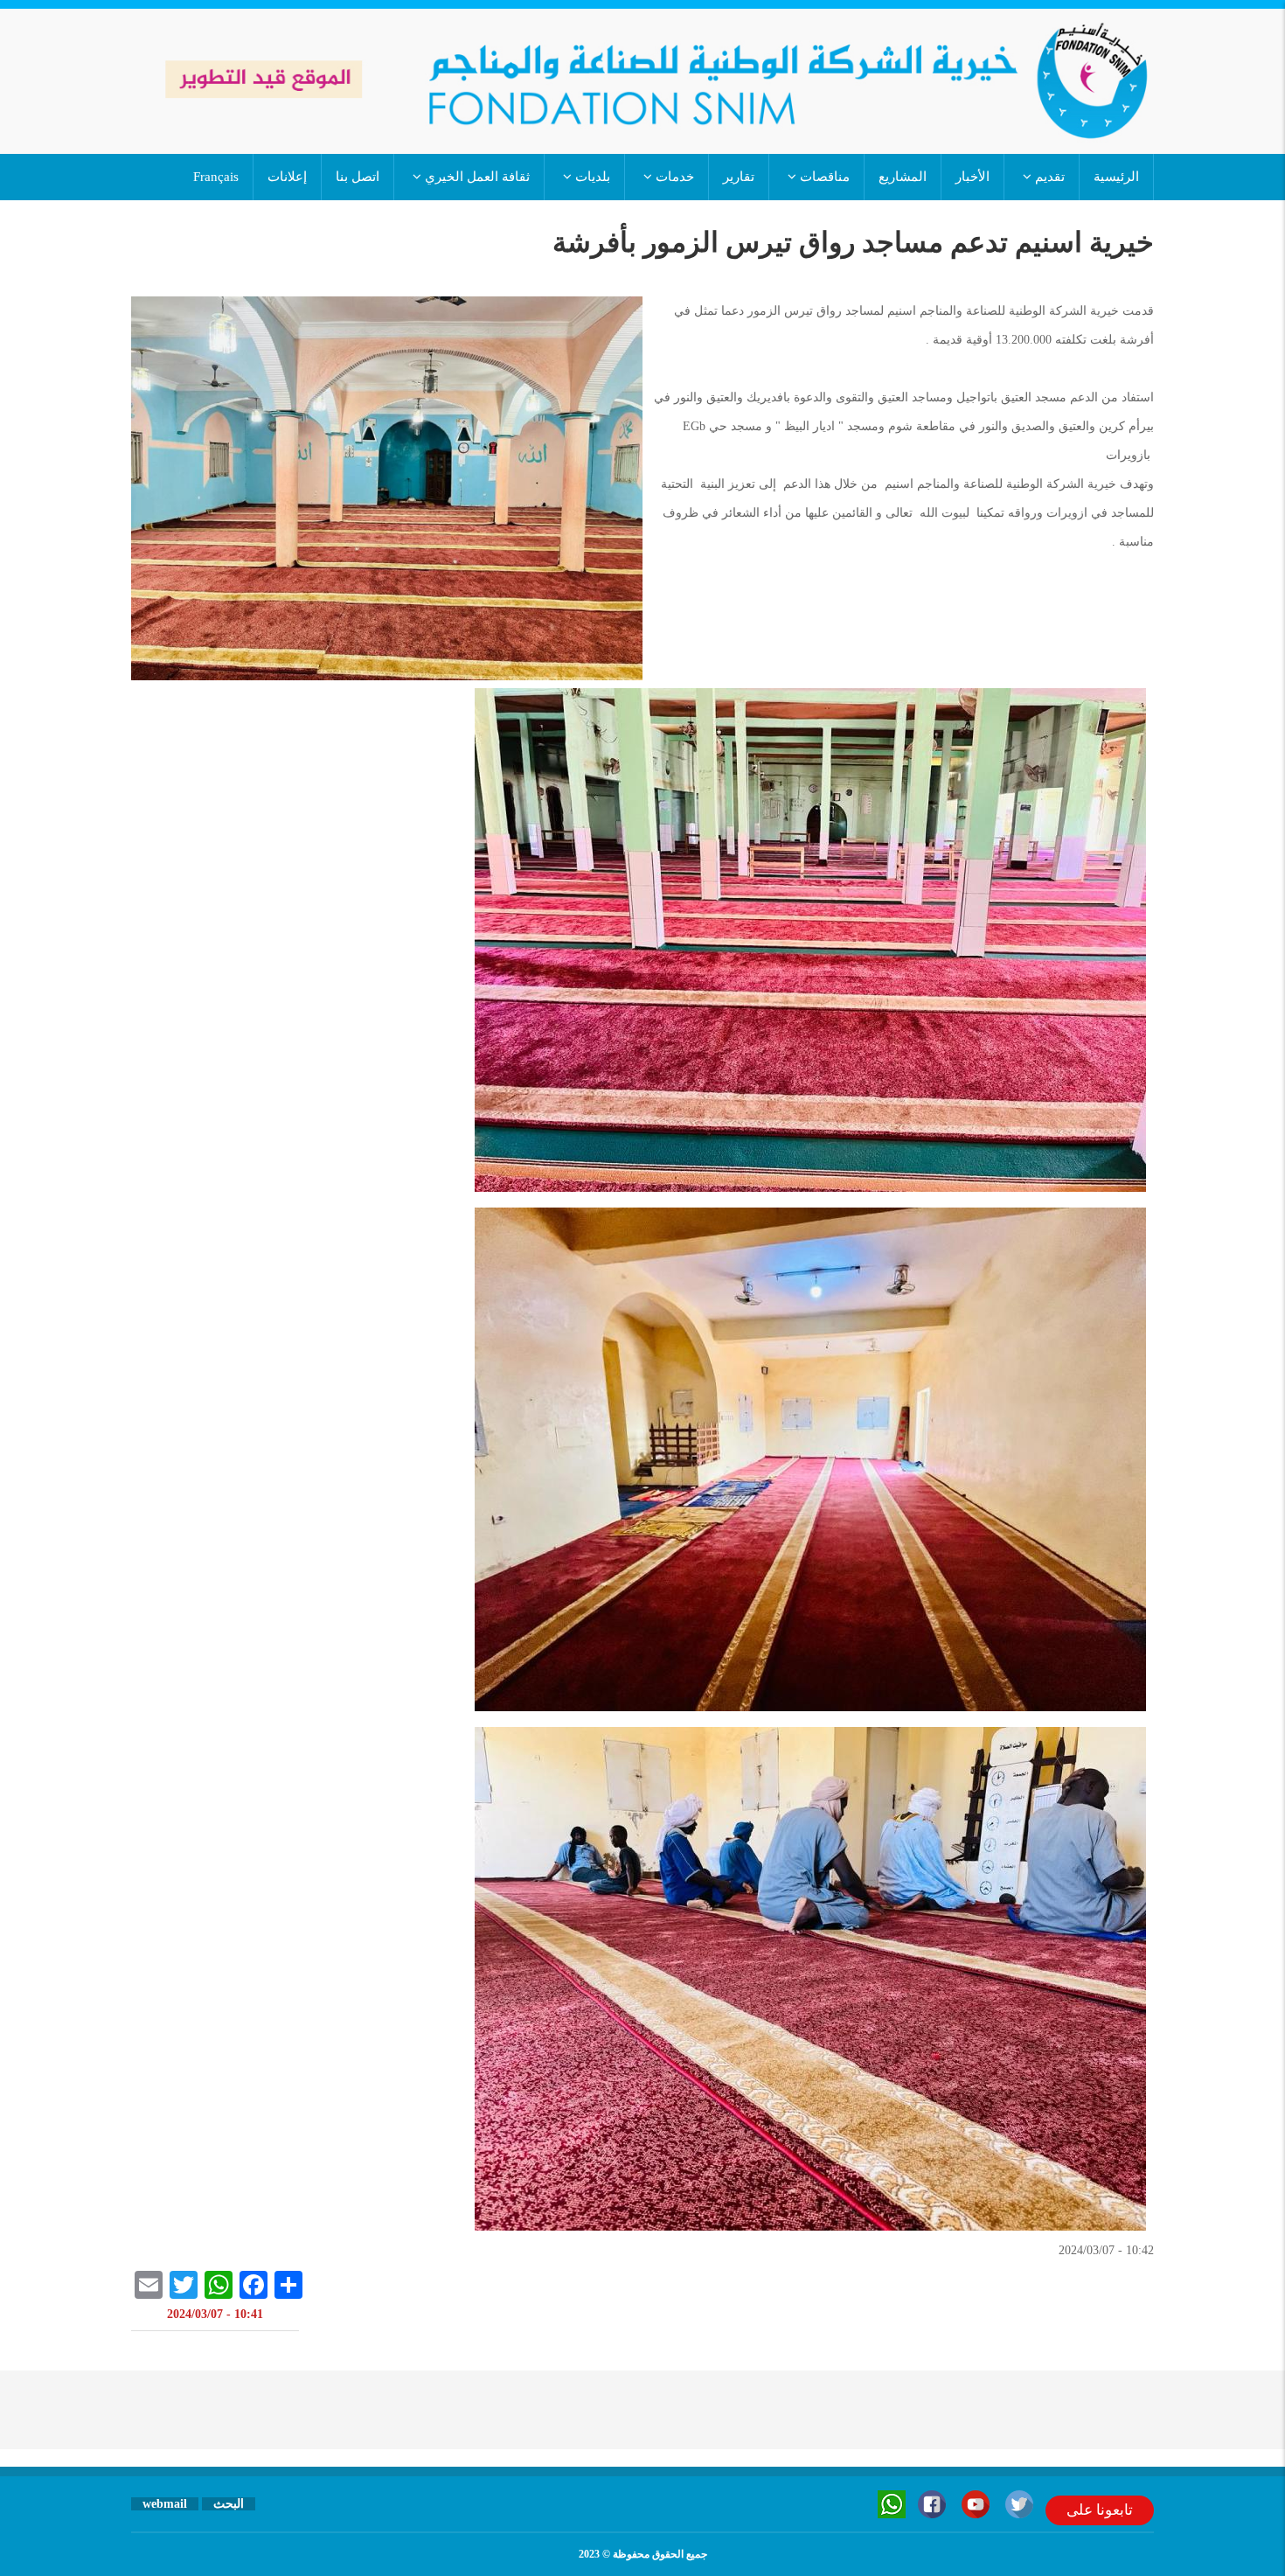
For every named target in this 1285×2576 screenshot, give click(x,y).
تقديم (1048, 177)
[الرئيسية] (642, 80)
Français (216, 177)
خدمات (673, 177)
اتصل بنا (358, 177)
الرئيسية (1116, 177)
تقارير (739, 177)
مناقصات (823, 177)
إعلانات (287, 177)
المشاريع (903, 177)
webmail (165, 2504)
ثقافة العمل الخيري (476, 177)
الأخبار (972, 177)
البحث (229, 2504)
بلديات (591, 177)
